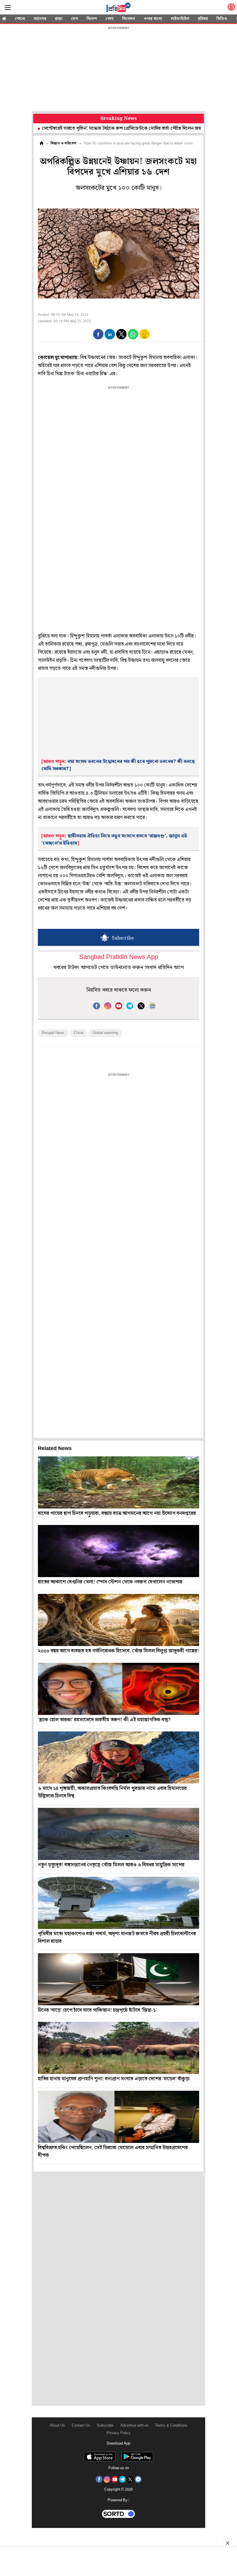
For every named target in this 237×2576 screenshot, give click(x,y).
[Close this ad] (227, 2543)
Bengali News (53, 1033)
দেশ (75, 19)
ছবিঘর (203, 19)
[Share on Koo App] (145, 338)
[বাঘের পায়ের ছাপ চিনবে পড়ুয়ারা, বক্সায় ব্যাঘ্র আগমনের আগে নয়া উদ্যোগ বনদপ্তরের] (118, 1482)
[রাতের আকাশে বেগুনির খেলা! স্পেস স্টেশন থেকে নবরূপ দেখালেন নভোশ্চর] (118, 1551)
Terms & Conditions (171, 2426)
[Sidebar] (8, 8)
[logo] (118, 8)
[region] (118, 69)
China (78, 1033)
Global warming (105, 1033)
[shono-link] (231, 8)
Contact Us (81, 2426)
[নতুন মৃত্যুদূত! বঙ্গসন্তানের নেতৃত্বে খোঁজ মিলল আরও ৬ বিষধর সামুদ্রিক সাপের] (118, 1834)
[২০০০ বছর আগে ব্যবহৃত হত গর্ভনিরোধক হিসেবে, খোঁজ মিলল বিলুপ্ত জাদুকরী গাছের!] (118, 1620)
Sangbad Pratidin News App (119, 957)
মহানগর (40, 19)
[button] (98, 334)
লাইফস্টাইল (180, 19)
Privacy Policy (119, 2433)
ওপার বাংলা (153, 19)
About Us (57, 2426)
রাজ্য (59, 19)
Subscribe (105, 2426)
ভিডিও (222, 19)
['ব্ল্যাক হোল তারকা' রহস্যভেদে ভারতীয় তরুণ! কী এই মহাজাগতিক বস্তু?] (118, 1689)
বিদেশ (92, 19)
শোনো (20, 19)
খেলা (110, 19)
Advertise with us (134, 2426)
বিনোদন (129, 19)
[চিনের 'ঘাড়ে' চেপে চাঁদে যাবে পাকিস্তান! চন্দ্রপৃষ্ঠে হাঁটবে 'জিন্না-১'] (118, 1979)
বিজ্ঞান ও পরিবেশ (63, 143)
